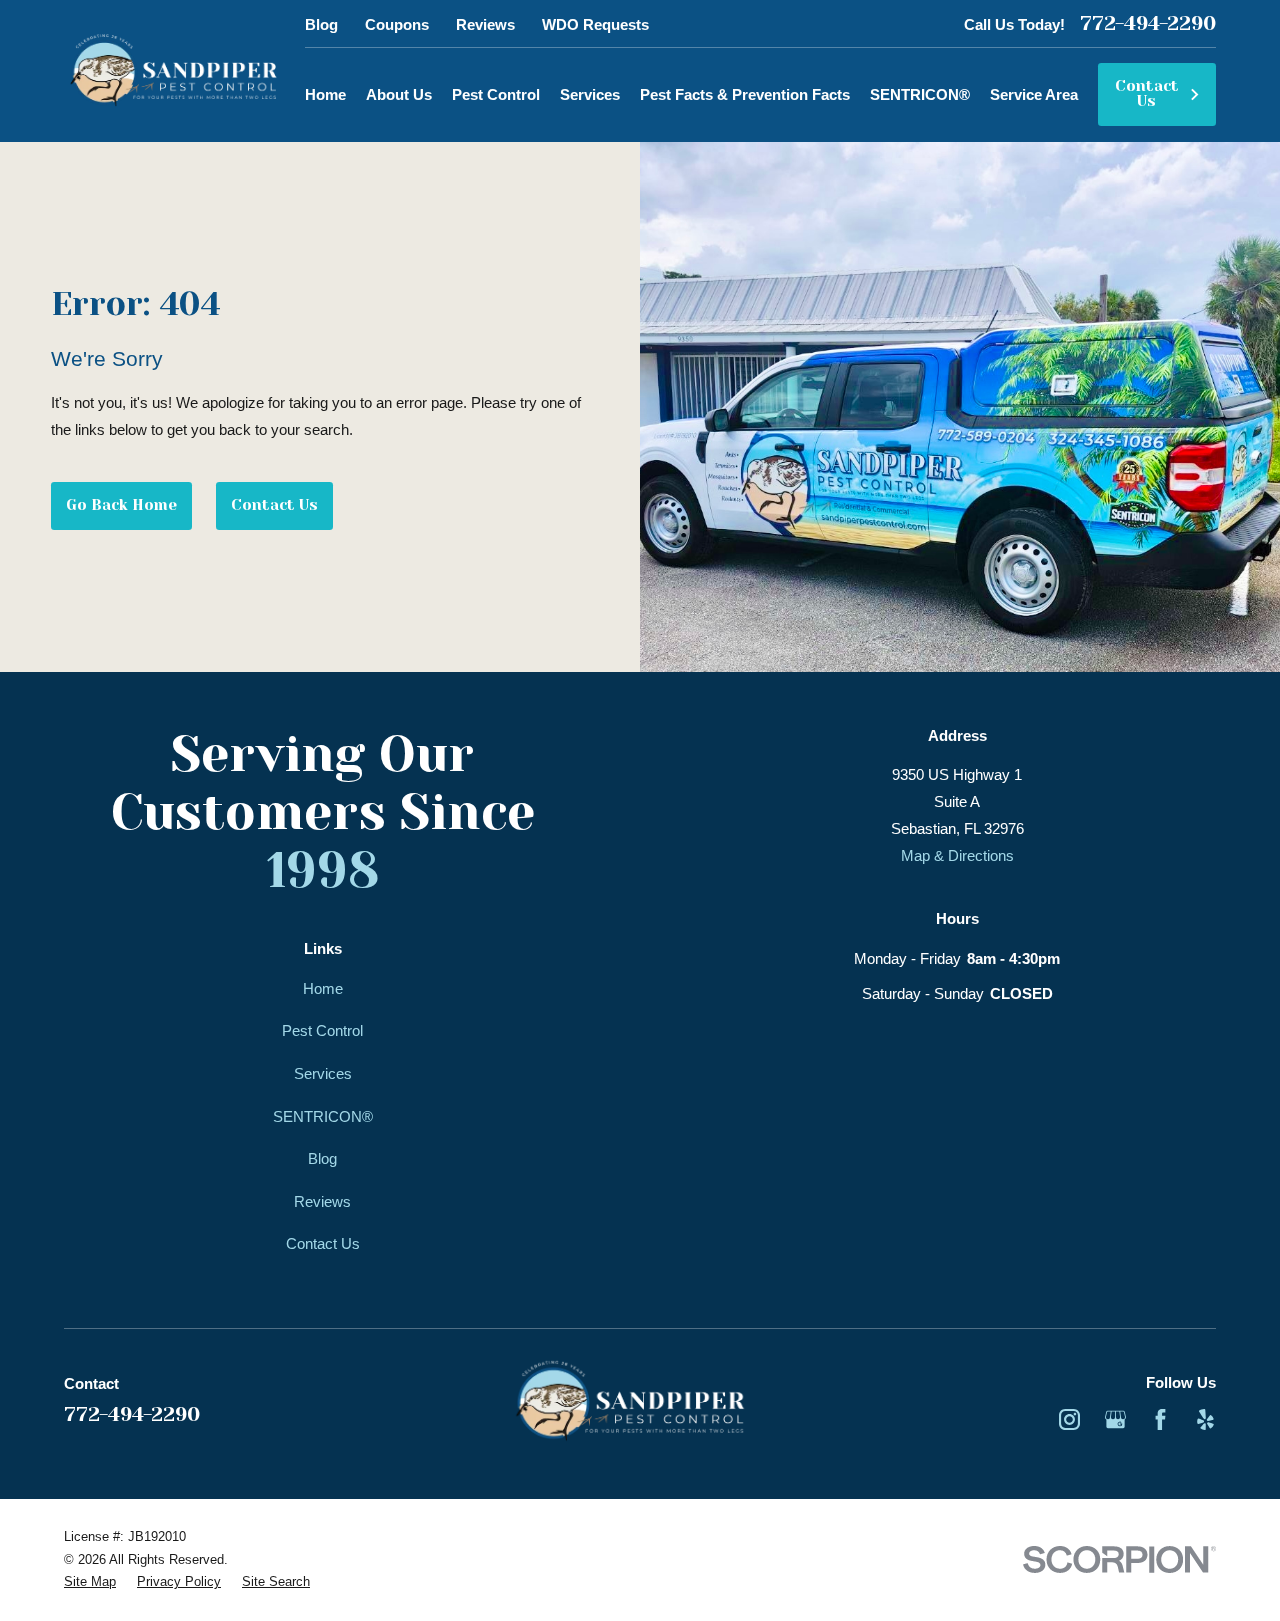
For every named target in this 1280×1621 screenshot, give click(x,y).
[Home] (173, 71)
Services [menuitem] (590, 94)
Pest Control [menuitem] (496, 94)
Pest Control (322, 1030)
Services (323, 1073)
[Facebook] (1160, 1419)
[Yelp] (1205, 1419)
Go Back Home (121, 505)
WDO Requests (595, 24)
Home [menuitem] (325, 94)
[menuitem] (90, 1582)
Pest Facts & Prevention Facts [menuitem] (745, 94)
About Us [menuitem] (399, 94)
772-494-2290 (1148, 24)
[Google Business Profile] (1115, 1419)
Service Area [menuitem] (1034, 94)
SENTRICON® (323, 1116)
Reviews (485, 24)
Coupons (397, 24)
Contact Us (1147, 93)
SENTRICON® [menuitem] (920, 94)
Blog (321, 24)
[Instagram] (1069, 1419)
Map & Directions (957, 855)
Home (323, 988)
